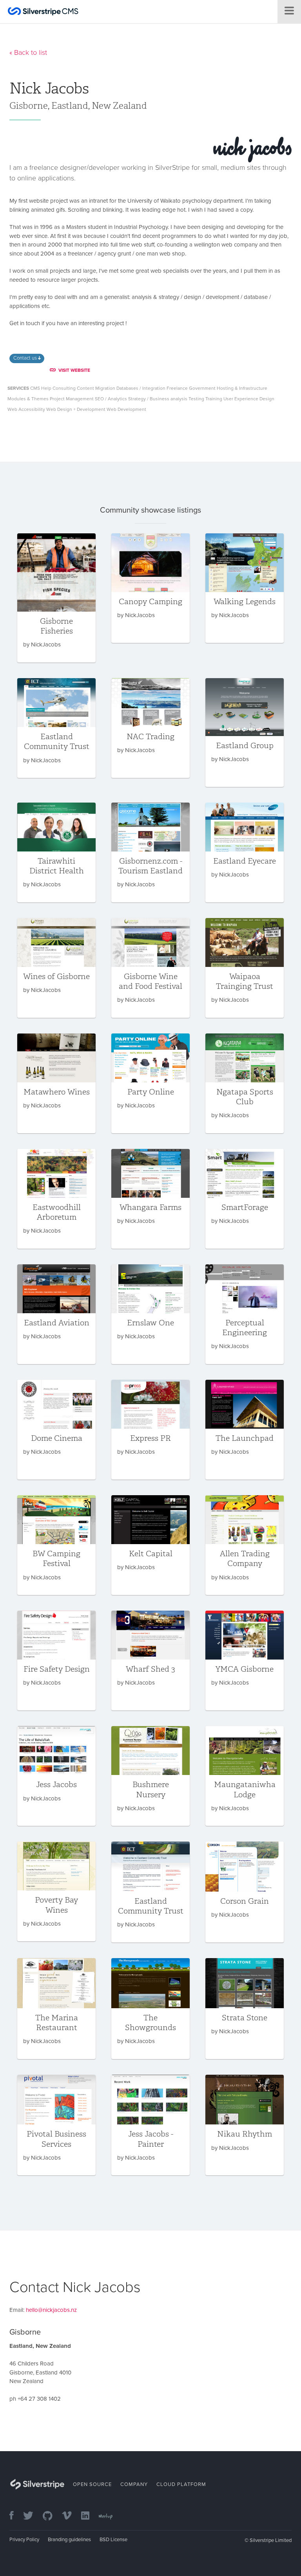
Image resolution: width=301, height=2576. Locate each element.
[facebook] (15, 2516)
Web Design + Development (76, 409)
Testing (196, 399)
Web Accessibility (26, 409)
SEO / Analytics (111, 399)
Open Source (92, 2484)
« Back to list (28, 52)
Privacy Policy (24, 2540)
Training (214, 399)
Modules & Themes (28, 399)
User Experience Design (249, 399)
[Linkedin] (89, 2516)
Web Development (126, 409)
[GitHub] (52, 2516)
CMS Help (41, 388)
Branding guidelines (69, 2540)
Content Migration (96, 388)
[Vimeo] (71, 2516)
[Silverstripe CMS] (43, 12)
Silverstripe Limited (271, 2540)
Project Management (72, 399)
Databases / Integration (141, 388)
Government (202, 388)
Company (134, 2484)
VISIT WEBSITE (74, 370)
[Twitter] (32, 2516)
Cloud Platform (181, 2484)
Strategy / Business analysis (158, 399)
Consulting (64, 388)
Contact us (26, 358)
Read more (56, 598)
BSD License (113, 2540)
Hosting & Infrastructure (242, 388)
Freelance (177, 388)
